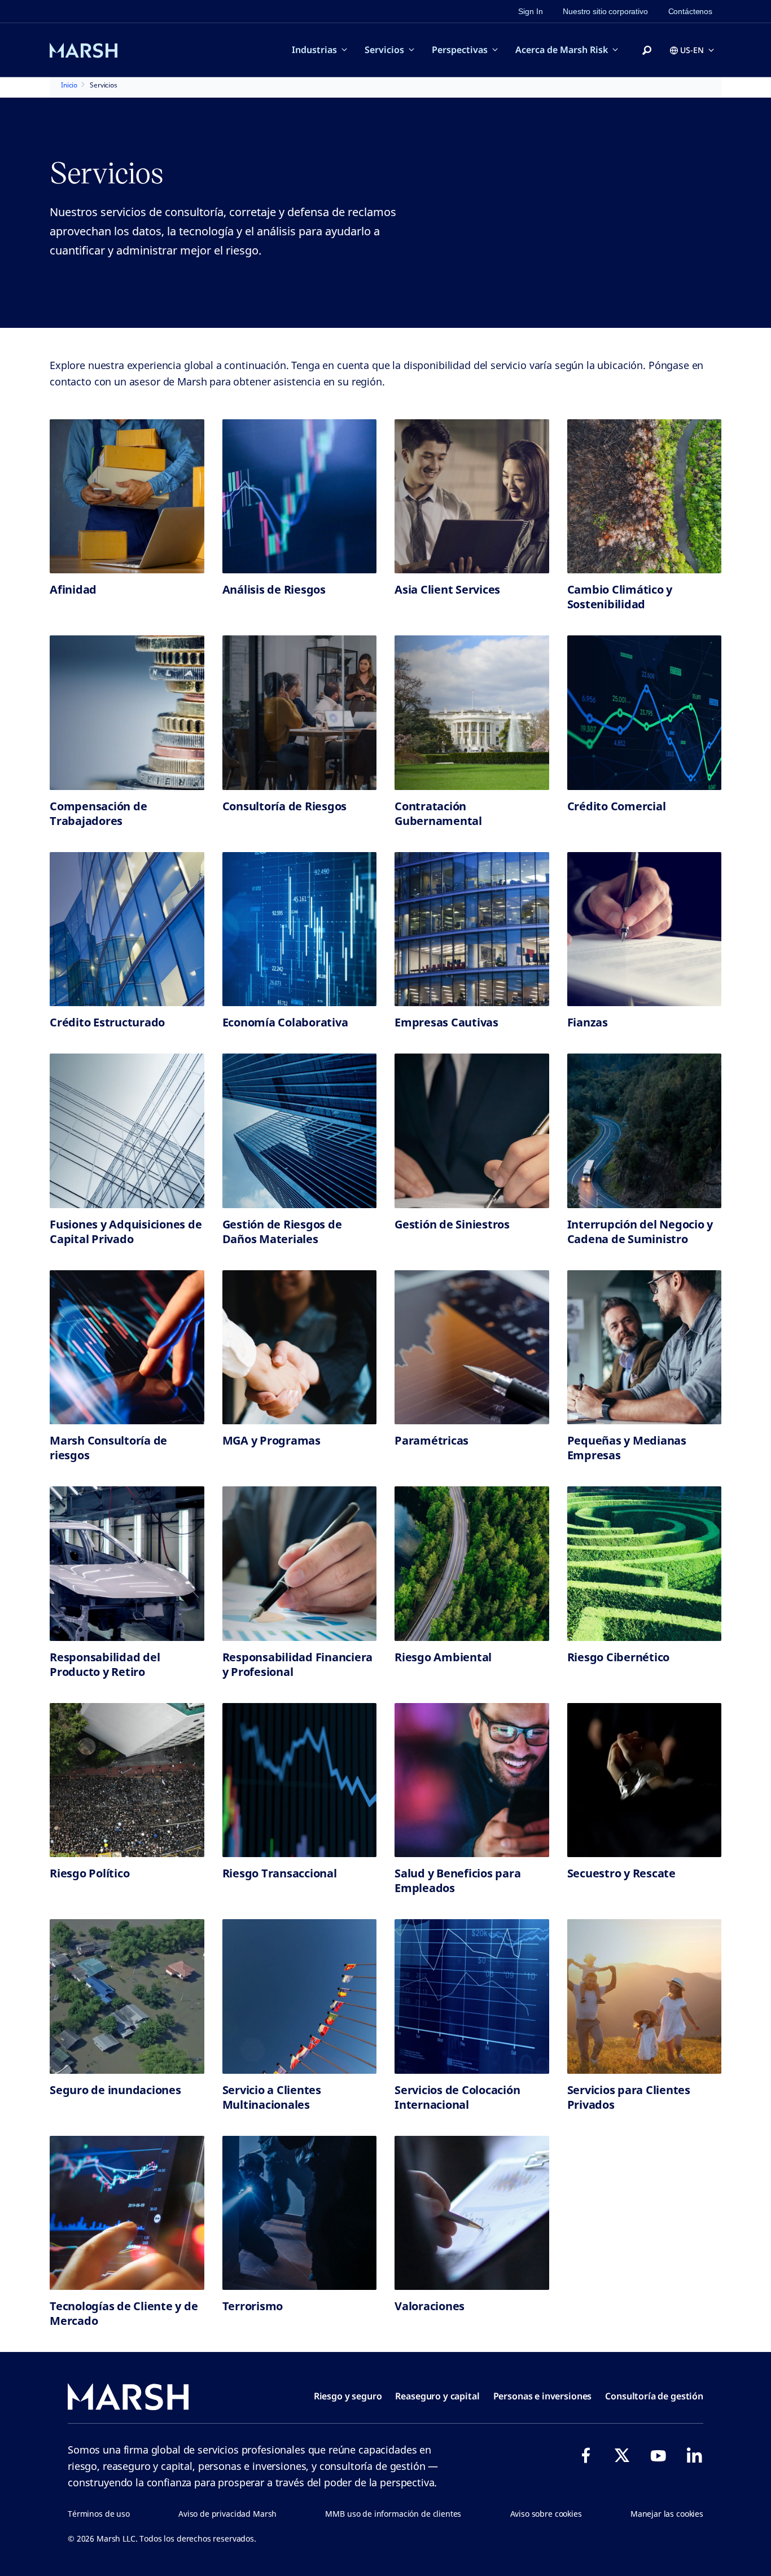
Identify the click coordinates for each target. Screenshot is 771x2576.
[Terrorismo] (300, 2213)
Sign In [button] (530, 11)
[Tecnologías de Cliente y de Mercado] (127, 2213)
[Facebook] (586, 2455)
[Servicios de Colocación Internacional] (472, 1996)
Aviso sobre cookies (546, 2514)
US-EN (692, 50)
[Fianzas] (645, 929)
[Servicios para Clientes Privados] (645, 1996)
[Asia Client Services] (472, 497)
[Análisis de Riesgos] (300, 497)
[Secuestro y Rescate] (645, 1780)
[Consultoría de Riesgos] (300, 713)
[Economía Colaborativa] (300, 929)
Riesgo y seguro (348, 2396)
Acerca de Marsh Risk (562, 50)
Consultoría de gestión (654, 2396)
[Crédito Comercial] (645, 713)
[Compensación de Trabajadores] (127, 713)
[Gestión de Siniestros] (472, 1131)
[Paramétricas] (472, 1348)
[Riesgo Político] (127, 1780)
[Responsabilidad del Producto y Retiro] (127, 1564)
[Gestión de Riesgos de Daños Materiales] (300, 1131)
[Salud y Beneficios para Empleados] (472, 1780)
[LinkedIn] (694, 2455)
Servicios (384, 50)
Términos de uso (99, 2514)
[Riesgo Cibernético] (645, 1564)
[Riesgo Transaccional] (300, 1780)
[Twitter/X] (622, 2455)
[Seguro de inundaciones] (127, 1996)
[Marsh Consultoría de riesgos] (127, 1348)
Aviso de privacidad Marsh (227, 2514)
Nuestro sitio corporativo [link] (605, 11)
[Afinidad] (127, 497)
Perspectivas (460, 50)
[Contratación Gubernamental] (472, 713)
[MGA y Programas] (300, 1348)
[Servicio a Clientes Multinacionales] (300, 1996)
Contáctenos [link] (690, 11)
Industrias (314, 50)
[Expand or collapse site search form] (647, 51)
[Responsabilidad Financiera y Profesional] (300, 1564)
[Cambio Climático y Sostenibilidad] (645, 497)
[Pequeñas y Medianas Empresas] (645, 1348)
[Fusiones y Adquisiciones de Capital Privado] (127, 1131)
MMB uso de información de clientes (393, 2514)
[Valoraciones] (472, 2213)
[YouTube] (658, 2455)
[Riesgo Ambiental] (472, 1564)
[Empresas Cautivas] (472, 929)
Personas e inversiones (543, 2396)
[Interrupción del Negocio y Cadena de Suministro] (645, 1131)
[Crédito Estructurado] (127, 929)
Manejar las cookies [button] (667, 2514)
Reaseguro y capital (437, 2396)
